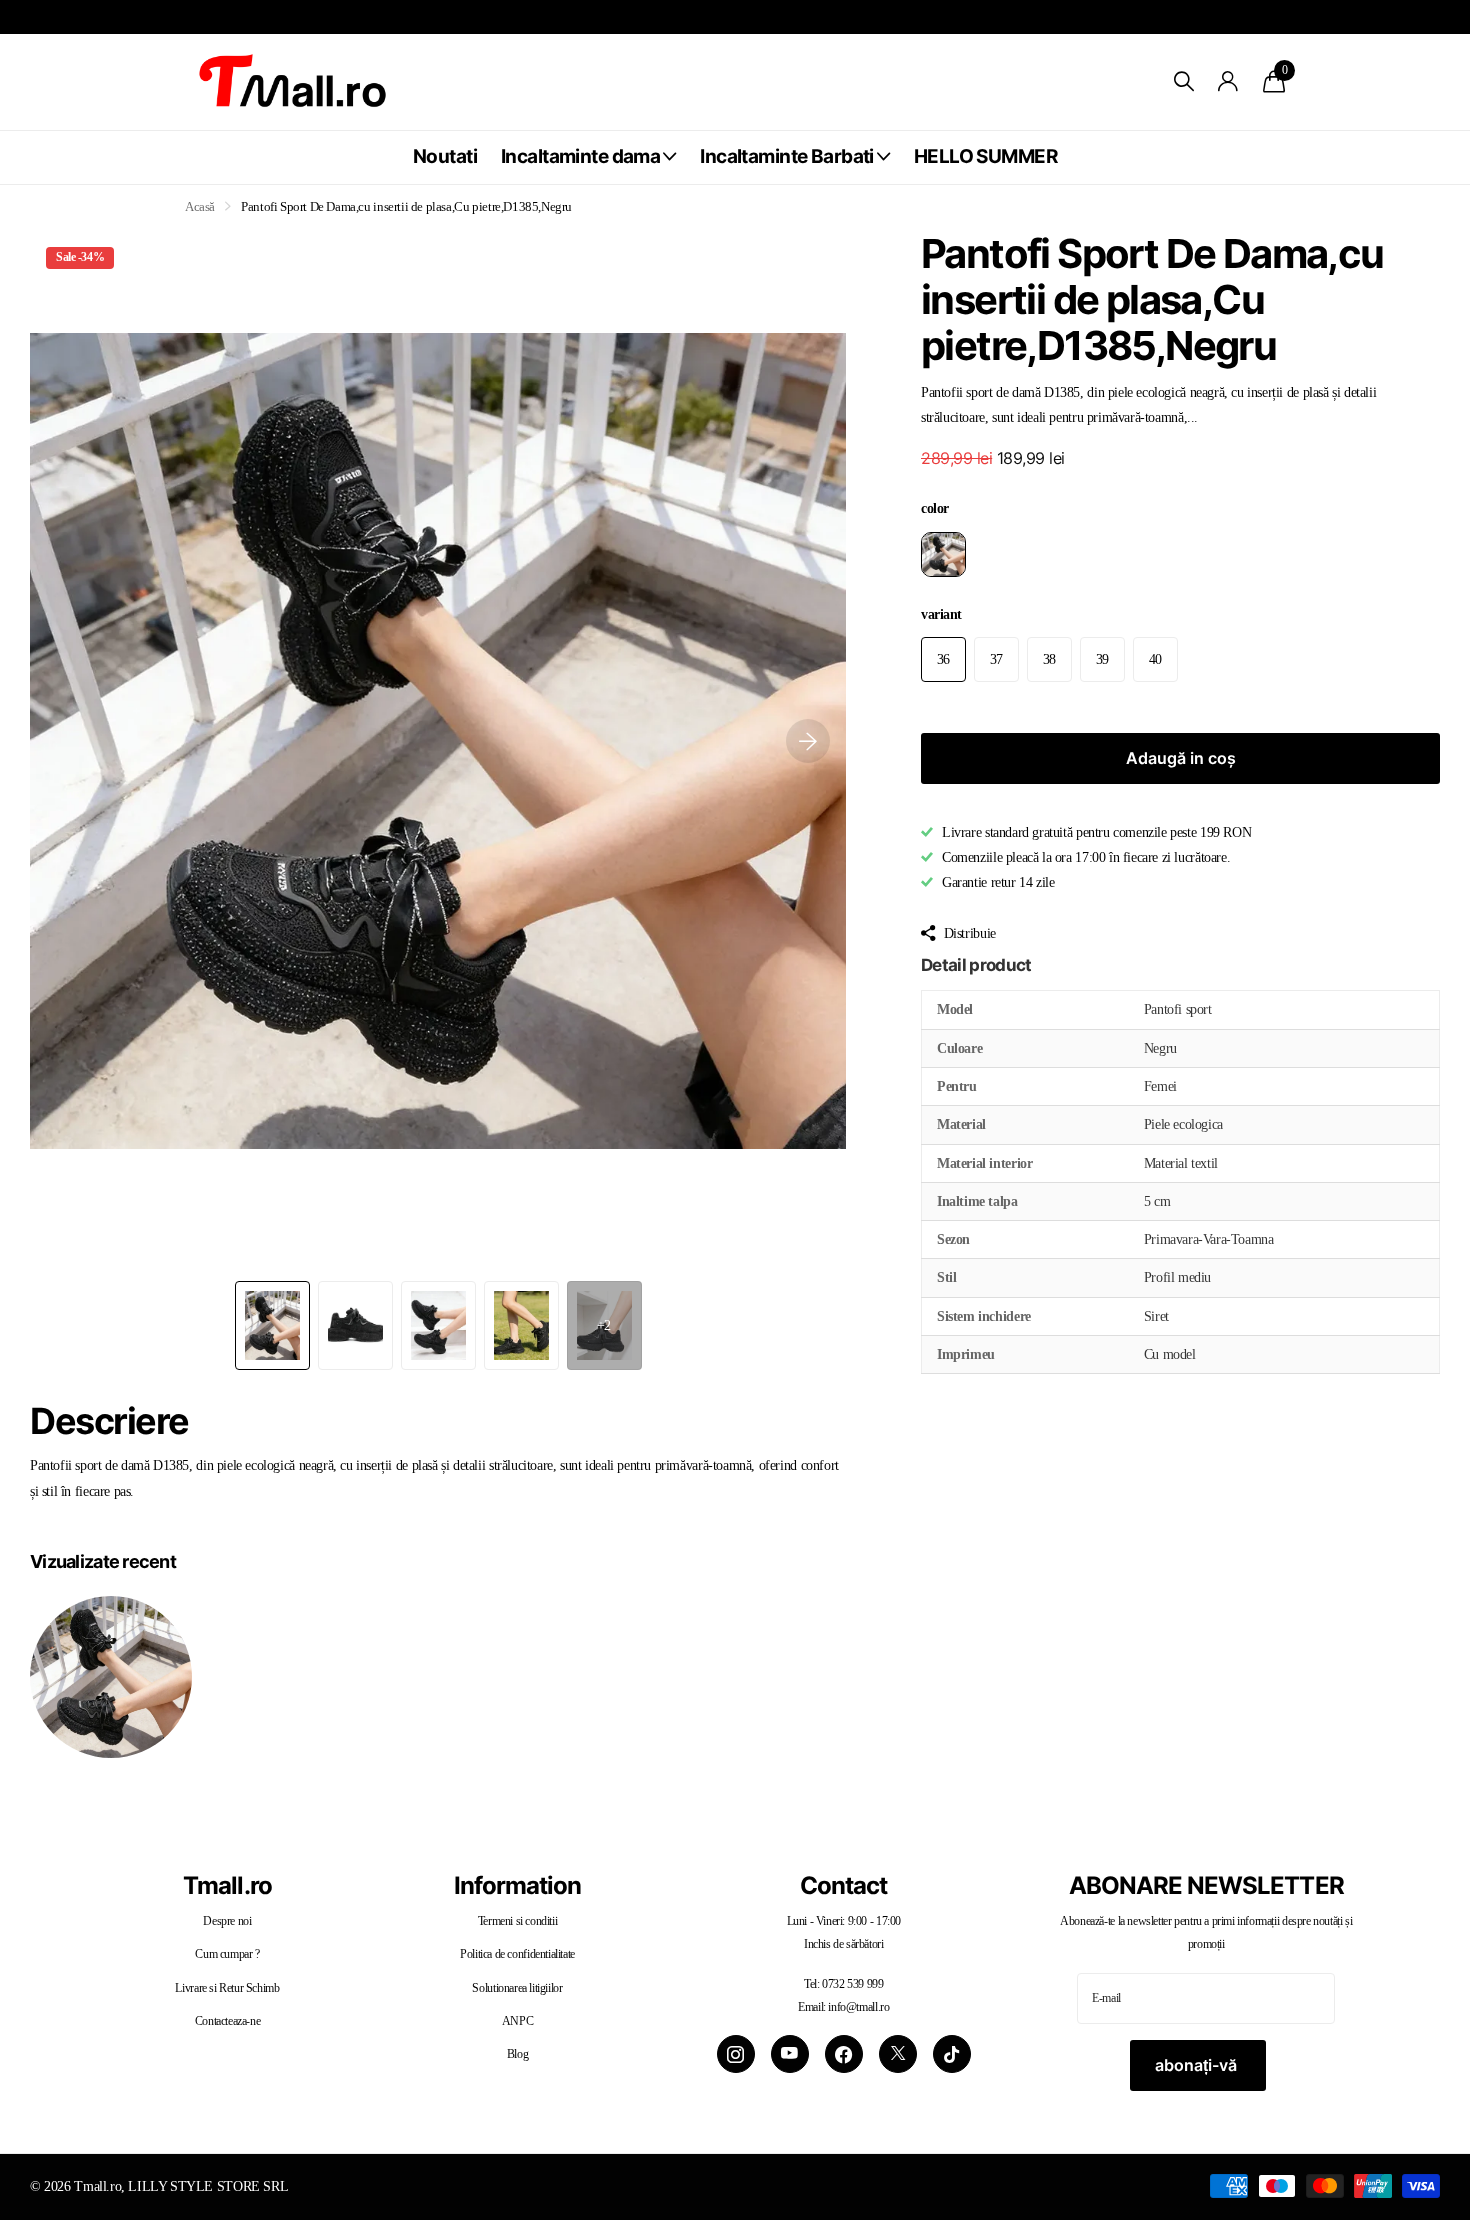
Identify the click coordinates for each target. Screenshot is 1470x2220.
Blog (517, 2054)
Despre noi (227, 1921)
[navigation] (272, 1325)
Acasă (200, 206)
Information (517, 1885)
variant (941, 614)
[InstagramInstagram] (736, 2054)
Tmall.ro (227, 1885)
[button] (808, 741)
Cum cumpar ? (227, 1954)
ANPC (517, 2021)
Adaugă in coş (1181, 758)
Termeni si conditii (518, 1921)
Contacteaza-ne (228, 2021)
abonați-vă (1198, 2065)
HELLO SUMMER (985, 156)
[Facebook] (844, 2054)
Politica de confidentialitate (517, 1954)
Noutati (445, 156)
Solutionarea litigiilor (517, 1988)
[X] (898, 2054)
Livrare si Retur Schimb (227, 1988)
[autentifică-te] (1228, 81)
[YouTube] (790, 2054)
